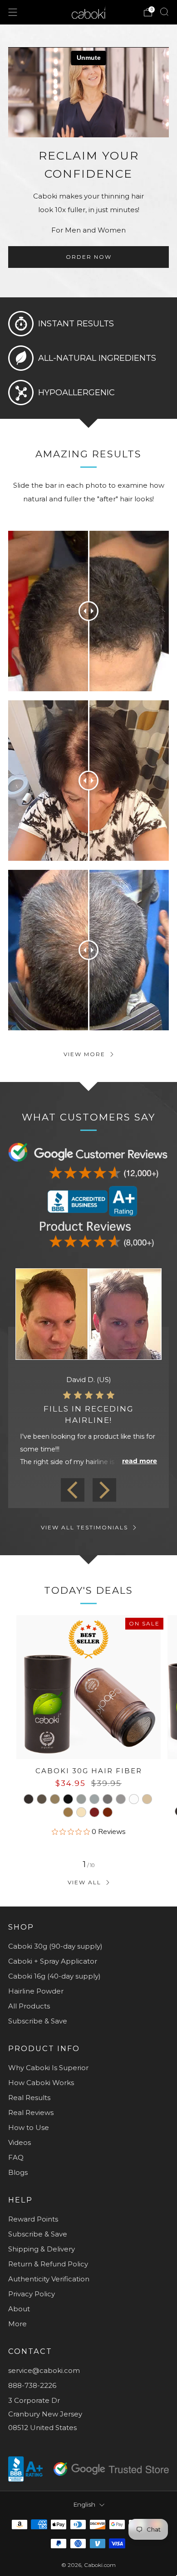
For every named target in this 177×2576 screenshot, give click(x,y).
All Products (29, 2006)
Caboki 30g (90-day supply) (55, 1946)
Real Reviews (31, 2113)
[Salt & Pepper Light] (94, 1799)
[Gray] (121, 1799)
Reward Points (33, 2219)
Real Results (29, 2098)
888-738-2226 (32, 2385)
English (84, 2504)
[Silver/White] (134, 1799)
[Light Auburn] (108, 1812)
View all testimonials (84, 1527)
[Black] (68, 1799)
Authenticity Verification (49, 2279)
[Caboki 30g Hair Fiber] (88, 1687)
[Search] (164, 12)
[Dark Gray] (108, 1799)
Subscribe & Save (38, 2021)
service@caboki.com (44, 2370)
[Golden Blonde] (81, 1812)
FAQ (16, 2157)
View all (84, 1882)
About (19, 2309)
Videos (20, 2142)
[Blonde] (68, 1812)
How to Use (29, 2127)
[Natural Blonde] (147, 1799)
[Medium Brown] (42, 1799)
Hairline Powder (36, 1991)
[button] (73, 1490)
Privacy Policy (32, 2294)
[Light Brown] (55, 1799)
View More (84, 1054)
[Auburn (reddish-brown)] (94, 1812)
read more (140, 1461)
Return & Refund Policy (48, 2264)
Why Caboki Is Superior (48, 2068)
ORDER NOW (89, 257)
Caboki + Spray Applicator (53, 1961)
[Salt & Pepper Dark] (81, 1799)
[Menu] (13, 12)
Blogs (18, 2172)
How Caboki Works (41, 2083)
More (17, 2324)
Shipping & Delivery (42, 2249)
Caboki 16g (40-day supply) (54, 1976)
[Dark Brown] (29, 1799)
